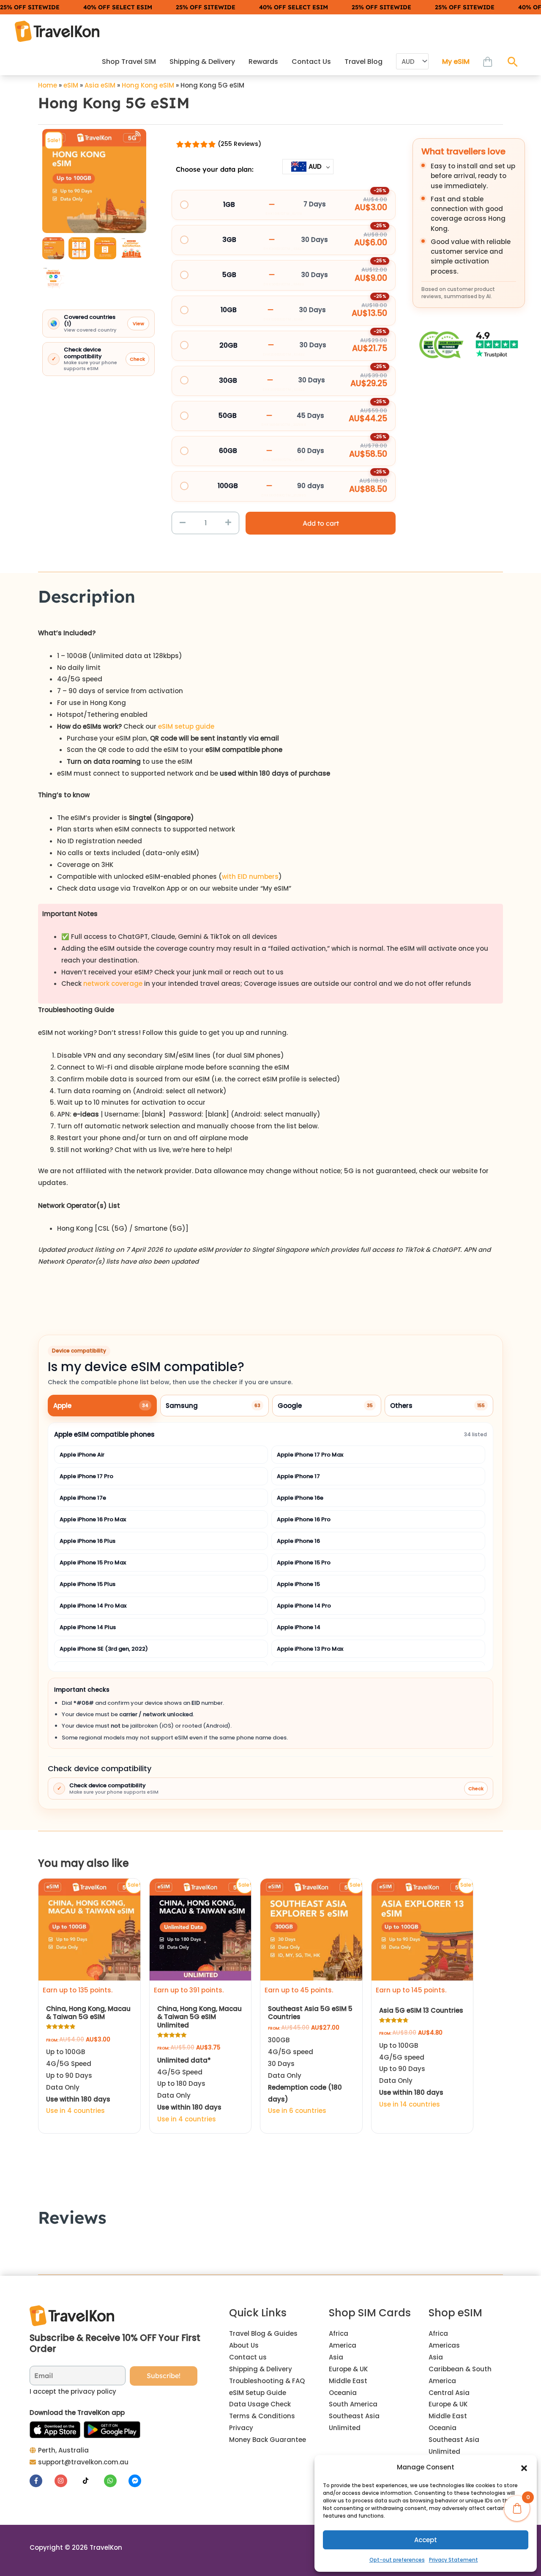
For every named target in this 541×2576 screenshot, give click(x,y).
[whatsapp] (116, 2481)
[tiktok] (91, 2481)
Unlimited (345, 2428)
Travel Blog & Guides (263, 2333)
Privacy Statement (454, 2560)
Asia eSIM (100, 85)
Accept (426, 2540)
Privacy (241, 2428)
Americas (444, 2345)
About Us (244, 2345)
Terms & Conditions (262, 2416)
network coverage (113, 983)
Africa (339, 2333)
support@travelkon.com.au (83, 2462)
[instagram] (66, 2481)
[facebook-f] (41, 2481)
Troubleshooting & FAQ (267, 2381)
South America (353, 2404)
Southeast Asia (354, 2416)
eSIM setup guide (186, 726)
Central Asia (449, 2393)
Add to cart (321, 523)
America (343, 2345)
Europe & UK (348, 2369)
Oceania (343, 2393)
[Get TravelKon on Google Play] (112, 2430)
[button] (524, 2467)
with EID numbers (250, 876)
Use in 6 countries (297, 2111)
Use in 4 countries (75, 2111)
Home (48, 85)
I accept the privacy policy (73, 2391)
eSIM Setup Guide (258, 2393)
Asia (336, 2357)
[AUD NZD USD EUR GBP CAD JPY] (412, 62)
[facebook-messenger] (136, 2481)
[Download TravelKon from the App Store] (55, 2430)
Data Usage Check (260, 2404)
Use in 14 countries (410, 2104)
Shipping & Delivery (261, 2369)
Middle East (348, 2381)
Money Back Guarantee (268, 2440)
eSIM (71, 85)
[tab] (102, 1406)
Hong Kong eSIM (148, 85)
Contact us (248, 2357)
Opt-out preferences (397, 2560)
